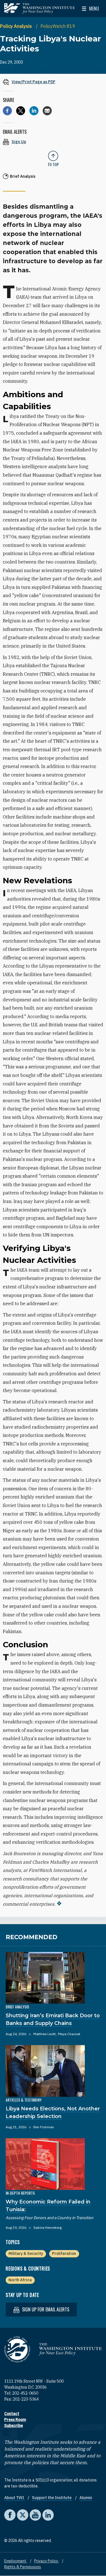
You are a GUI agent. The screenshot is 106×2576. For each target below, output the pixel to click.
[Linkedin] (34, 111)
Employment (16, 2561)
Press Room (15, 2420)
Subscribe (14, 2426)
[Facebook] (7, 111)
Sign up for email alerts (45, 2309)
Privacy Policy (47, 2561)
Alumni (86, 2498)
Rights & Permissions (23, 2567)
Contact (12, 2414)
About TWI (15, 2498)
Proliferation (64, 2253)
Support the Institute (52, 2498)
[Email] (47, 111)
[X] (21, 111)
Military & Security (26, 2253)
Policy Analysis (17, 26)
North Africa (20, 2280)
